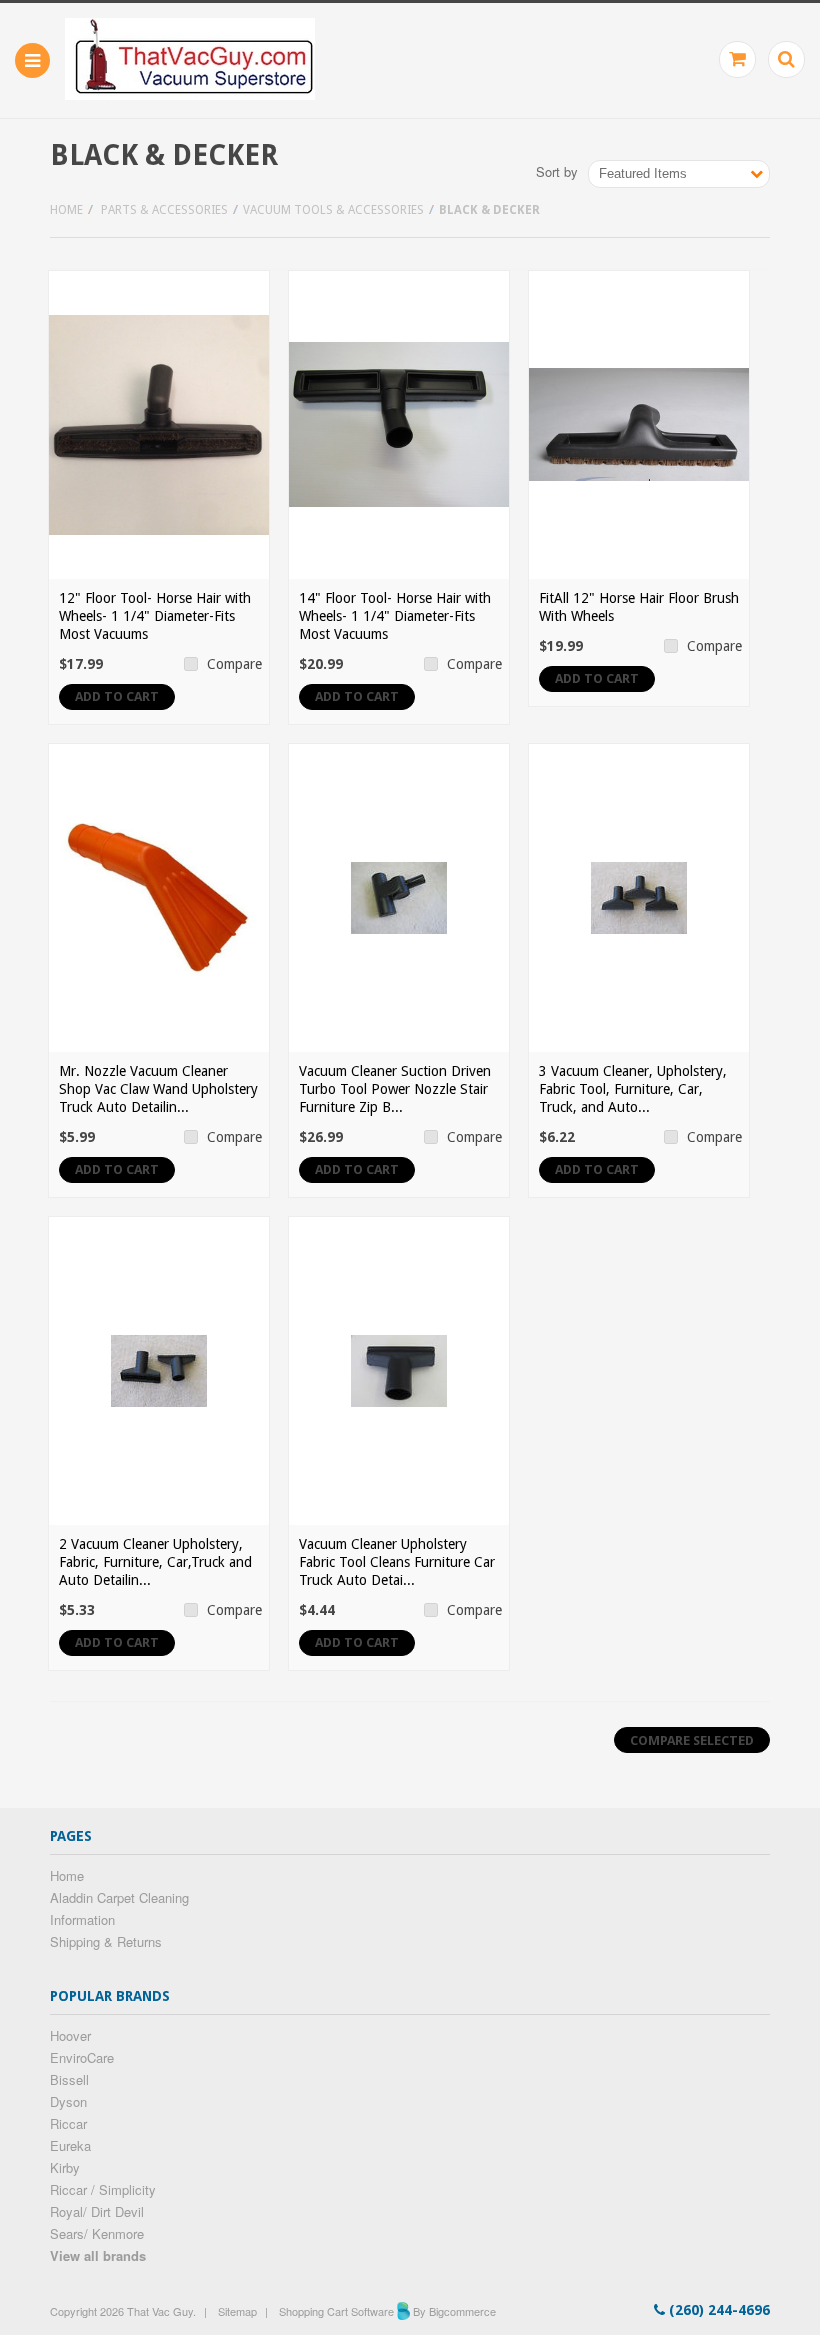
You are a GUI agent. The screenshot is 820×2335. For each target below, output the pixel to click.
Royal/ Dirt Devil (97, 2211)
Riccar (68, 2123)
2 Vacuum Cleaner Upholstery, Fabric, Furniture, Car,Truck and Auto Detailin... (155, 1562)
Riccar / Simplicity (103, 2189)
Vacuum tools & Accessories (333, 210)
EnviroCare (82, 2057)
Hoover (70, 2035)
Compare (234, 664)
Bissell (69, 2079)
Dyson (68, 2101)
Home (66, 210)
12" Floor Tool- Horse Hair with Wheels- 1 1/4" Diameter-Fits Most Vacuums (155, 616)
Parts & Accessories (164, 210)
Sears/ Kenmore (97, 2233)
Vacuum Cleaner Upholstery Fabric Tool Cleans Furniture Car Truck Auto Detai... (397, 1562)
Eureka (70, 2145)
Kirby (65, 2167)
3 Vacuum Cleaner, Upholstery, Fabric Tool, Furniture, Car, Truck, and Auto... (633, 1089)
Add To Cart (117, 696)
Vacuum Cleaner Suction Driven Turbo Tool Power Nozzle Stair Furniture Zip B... (395, 1089)
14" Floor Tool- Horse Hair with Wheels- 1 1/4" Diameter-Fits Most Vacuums (395, 616)
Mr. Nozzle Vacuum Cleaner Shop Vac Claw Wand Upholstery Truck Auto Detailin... (158, 1089)
